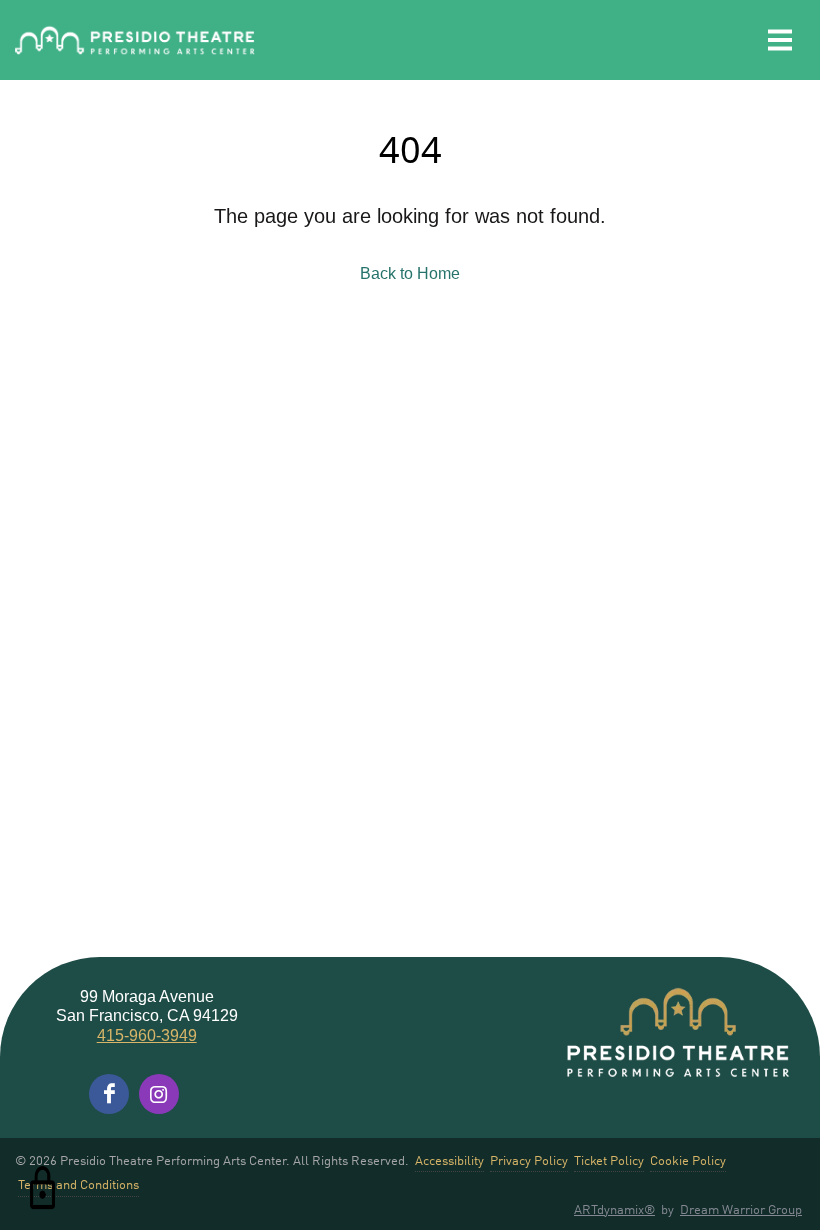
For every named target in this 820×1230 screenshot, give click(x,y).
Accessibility (449, 1159)
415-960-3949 (147, 1035)
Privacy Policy (529, 1159)
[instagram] (159, 1094)
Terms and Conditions (78, 1183)
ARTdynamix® (614, 1208)
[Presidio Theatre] (135, 40)
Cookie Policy (688, 1159)
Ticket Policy (609, 1159)
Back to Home (410, 273)
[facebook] (109, 1094)
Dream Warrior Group (741, 1208)
